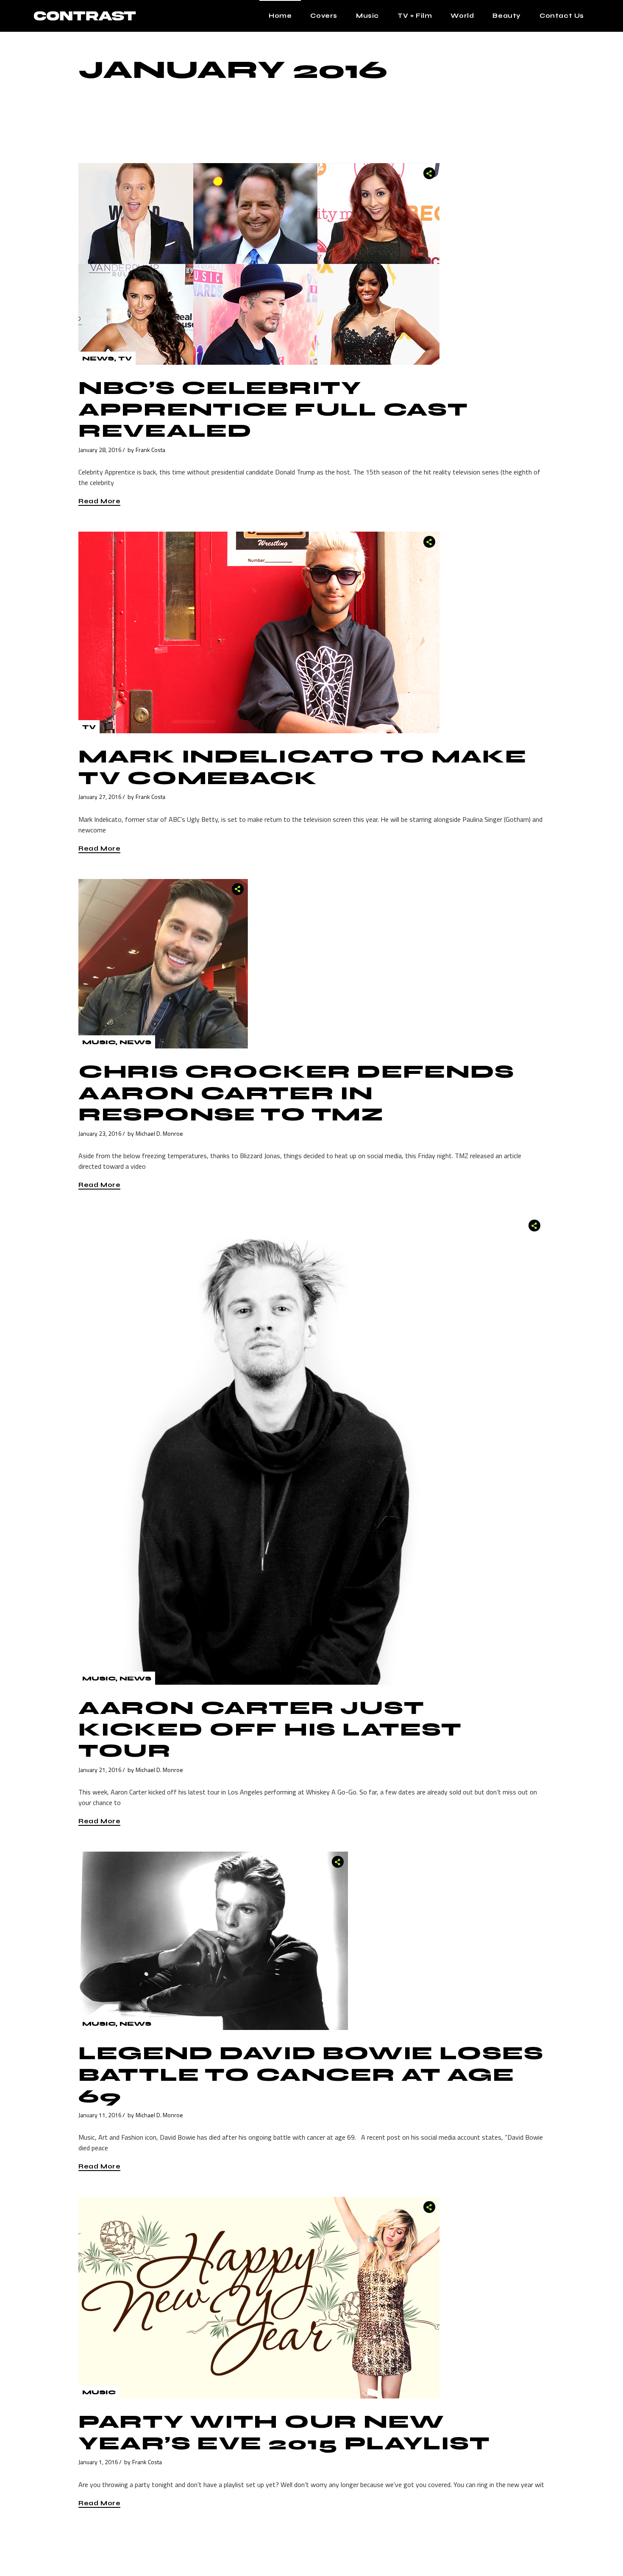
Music (99, 1042)
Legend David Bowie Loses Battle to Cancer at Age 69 (311, 2075)
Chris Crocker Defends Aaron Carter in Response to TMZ (296, 1093)
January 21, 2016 (100, 1770)
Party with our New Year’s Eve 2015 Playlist (284, 2433)
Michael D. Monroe (159, 1133)
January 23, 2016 (100, 1133)
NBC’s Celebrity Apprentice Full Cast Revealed (273, 409)
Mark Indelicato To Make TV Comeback (303, 767)
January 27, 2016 (100, 797)
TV (125, 359)
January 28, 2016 (100, 450)
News (98, 359)
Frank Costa (150, 450)
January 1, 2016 (98, 2462)
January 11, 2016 (100, 2115)
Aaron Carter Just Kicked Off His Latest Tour (270, 1729)
